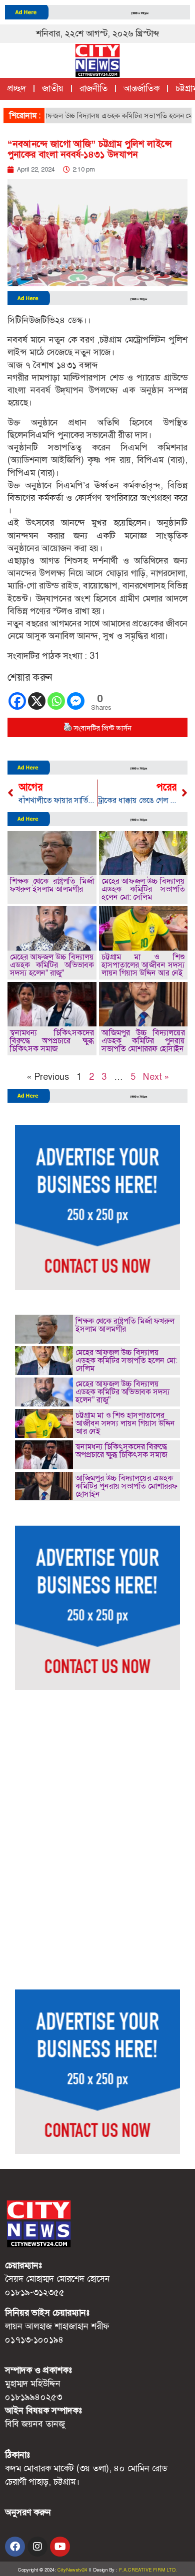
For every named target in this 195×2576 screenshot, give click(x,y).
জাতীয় (53, 88)
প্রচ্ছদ (17, 88)
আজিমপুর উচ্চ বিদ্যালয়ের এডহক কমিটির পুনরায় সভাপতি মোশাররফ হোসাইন (143, 1041)
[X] (37, 701)
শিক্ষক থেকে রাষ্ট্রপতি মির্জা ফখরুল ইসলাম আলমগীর (52, 885)
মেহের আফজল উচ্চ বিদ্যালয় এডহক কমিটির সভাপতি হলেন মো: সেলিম (143, 889)
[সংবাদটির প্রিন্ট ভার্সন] (67, 728)
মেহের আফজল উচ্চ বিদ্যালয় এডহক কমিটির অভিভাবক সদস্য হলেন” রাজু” (52, 965)
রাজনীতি (93, 88)
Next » (156, 1077)
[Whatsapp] (56, 701)
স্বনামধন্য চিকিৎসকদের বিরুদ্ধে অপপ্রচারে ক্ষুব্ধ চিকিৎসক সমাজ (52, 1041)
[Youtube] (60, 2547)
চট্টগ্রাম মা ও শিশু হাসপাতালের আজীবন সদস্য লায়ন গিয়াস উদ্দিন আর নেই (143, 965)
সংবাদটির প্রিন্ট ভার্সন (102, 728)
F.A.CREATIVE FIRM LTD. (148, 2570)
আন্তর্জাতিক (141, 88)
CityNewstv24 (72, 2570)
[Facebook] (17, 701)
